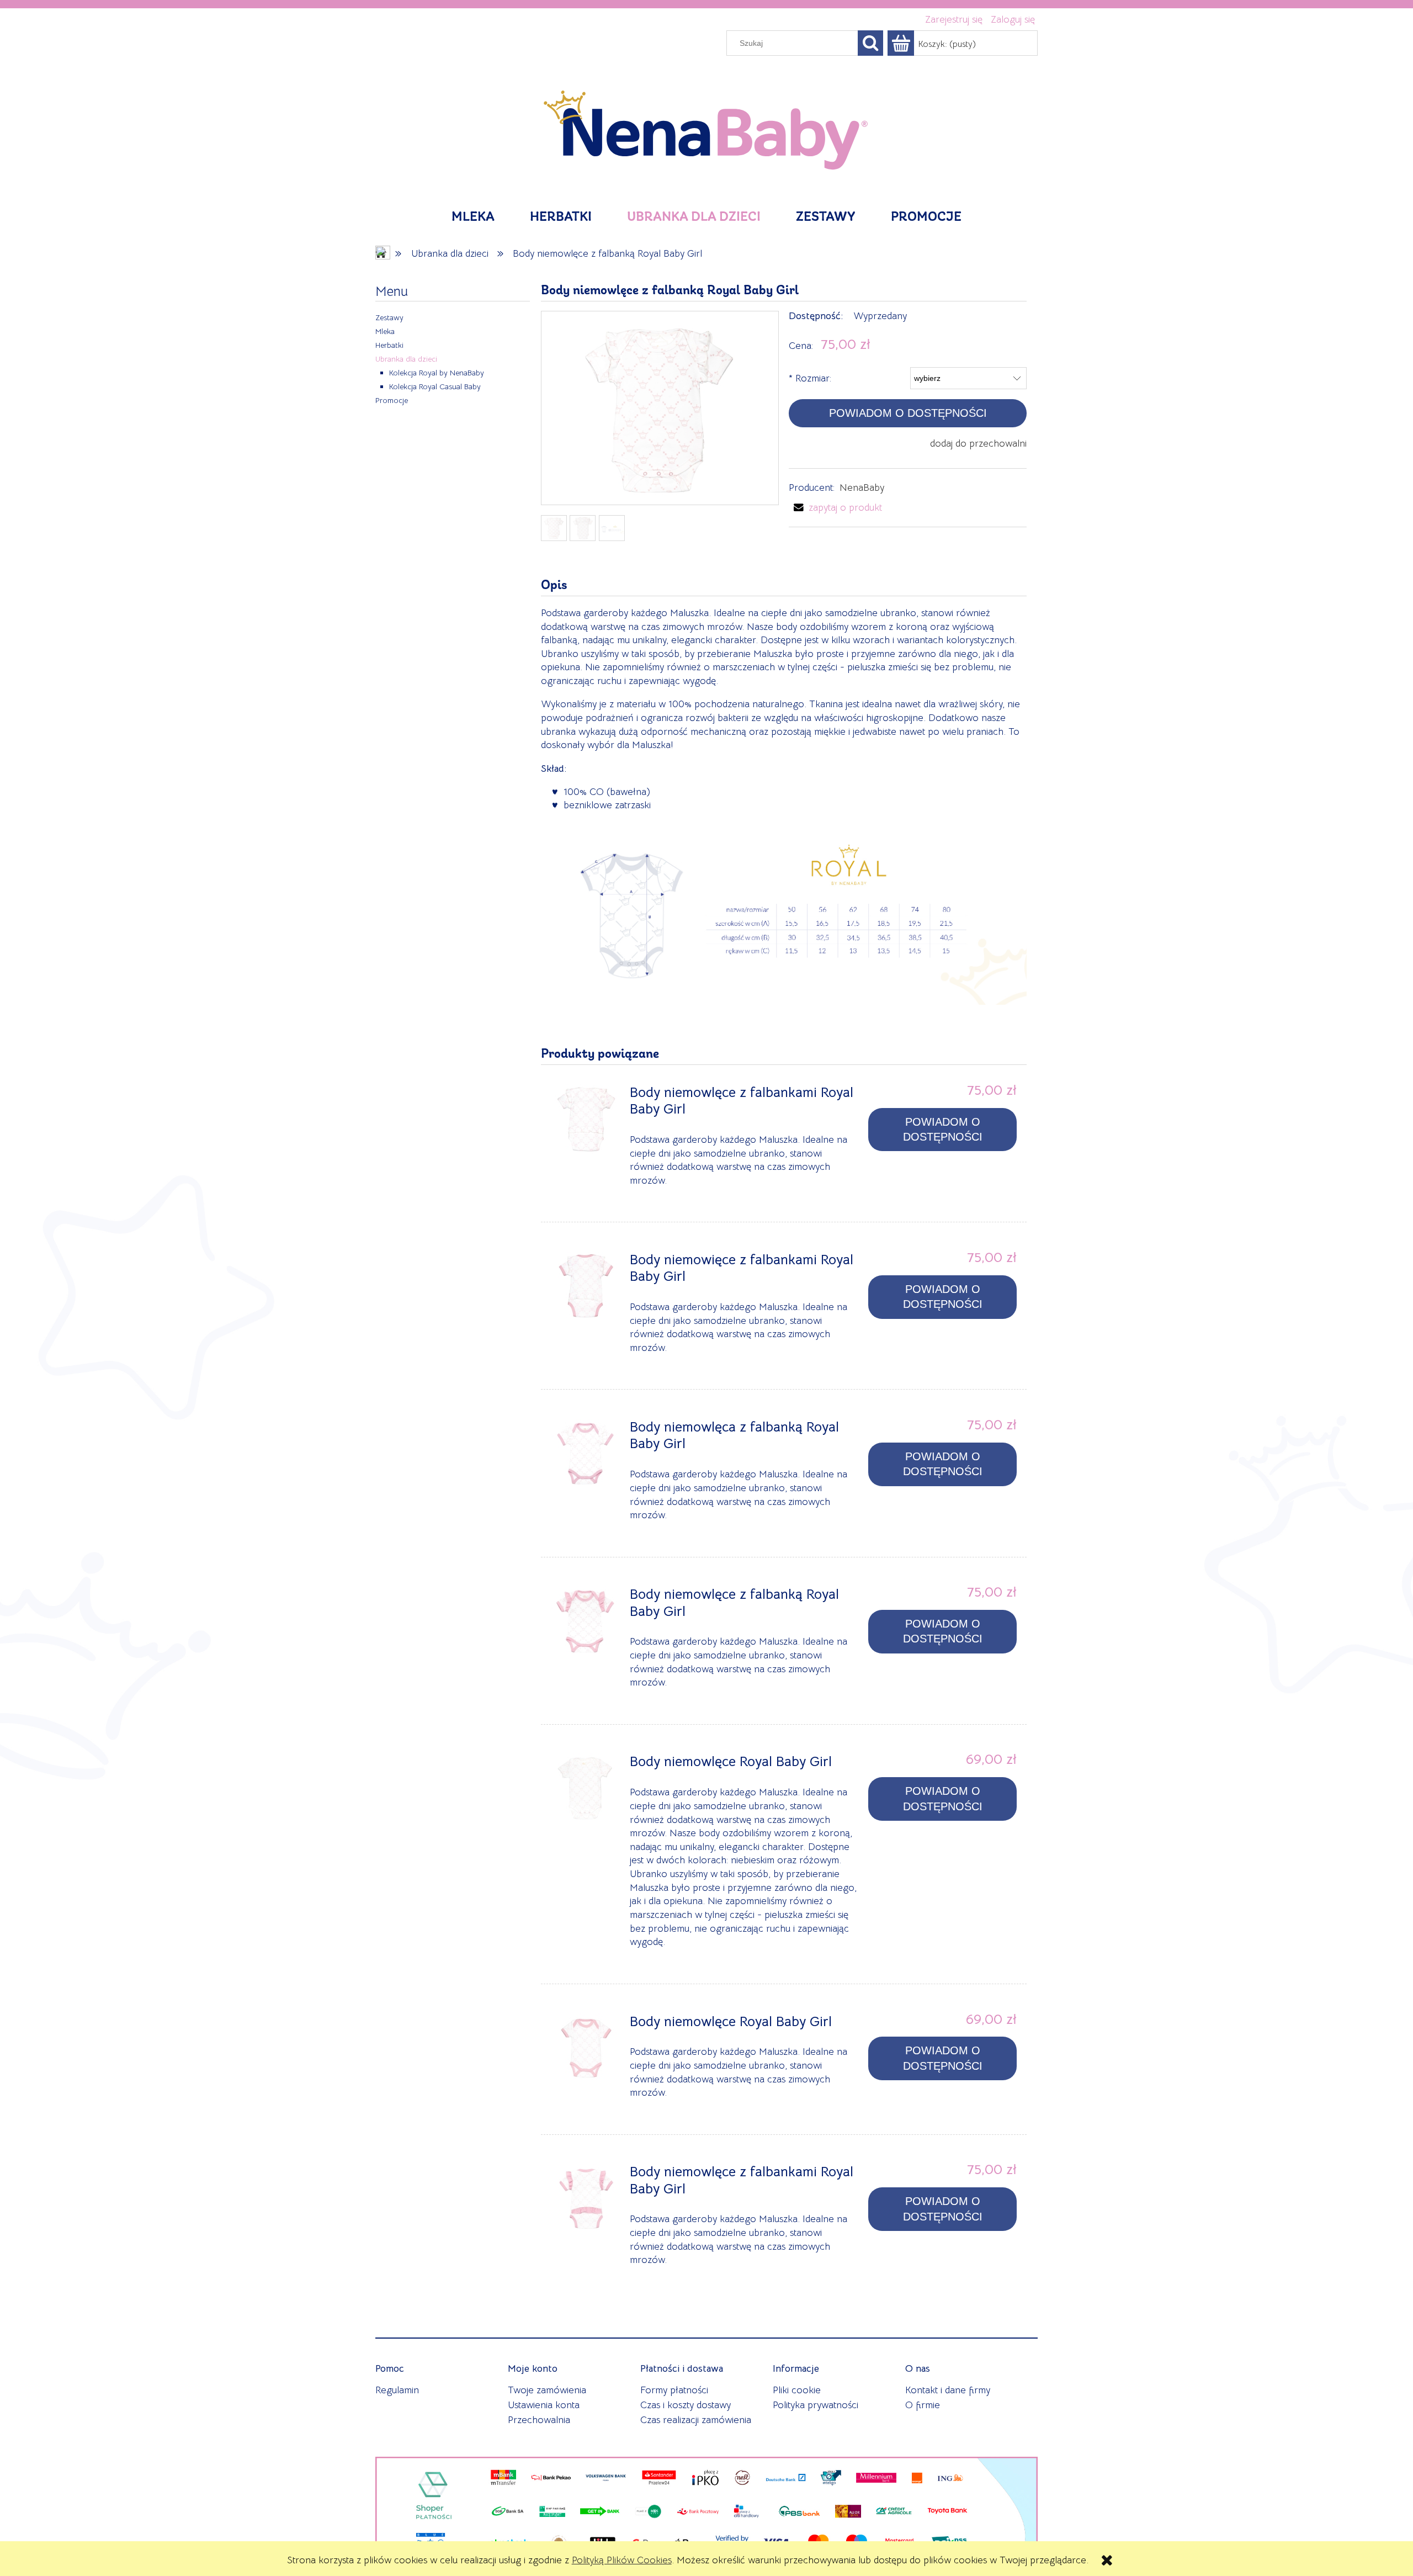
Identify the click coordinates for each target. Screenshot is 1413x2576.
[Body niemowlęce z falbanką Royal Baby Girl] (586, 1621)
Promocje (392, 400)
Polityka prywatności (816, 2405)
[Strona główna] (706, 125)
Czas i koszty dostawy (686, 2405)
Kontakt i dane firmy (948, 2390)
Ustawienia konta (544, 2405)
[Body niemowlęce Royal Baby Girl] (586, 1788)
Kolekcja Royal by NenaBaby (437, 373)
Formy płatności (674, 2390)
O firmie (923, 2405)
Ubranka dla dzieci (406, 359)
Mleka (385, 331)
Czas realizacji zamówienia (696, 2420)
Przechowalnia (539, 2420)
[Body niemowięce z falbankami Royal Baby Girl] (586, 1286)
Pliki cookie (797, 2390)
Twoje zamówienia (547, 2390)
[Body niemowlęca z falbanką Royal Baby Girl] (586, 1454)
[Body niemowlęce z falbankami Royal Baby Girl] (586, 1119)
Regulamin (397, 2390)
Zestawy (389, 317)
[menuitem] (473, 218)
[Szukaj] (870, 43)
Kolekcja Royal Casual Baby (435, 386)
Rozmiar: (810, 378)
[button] (835, 507)
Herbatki (389, 345)
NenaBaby (862, 487)
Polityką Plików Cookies (622, 2560)
